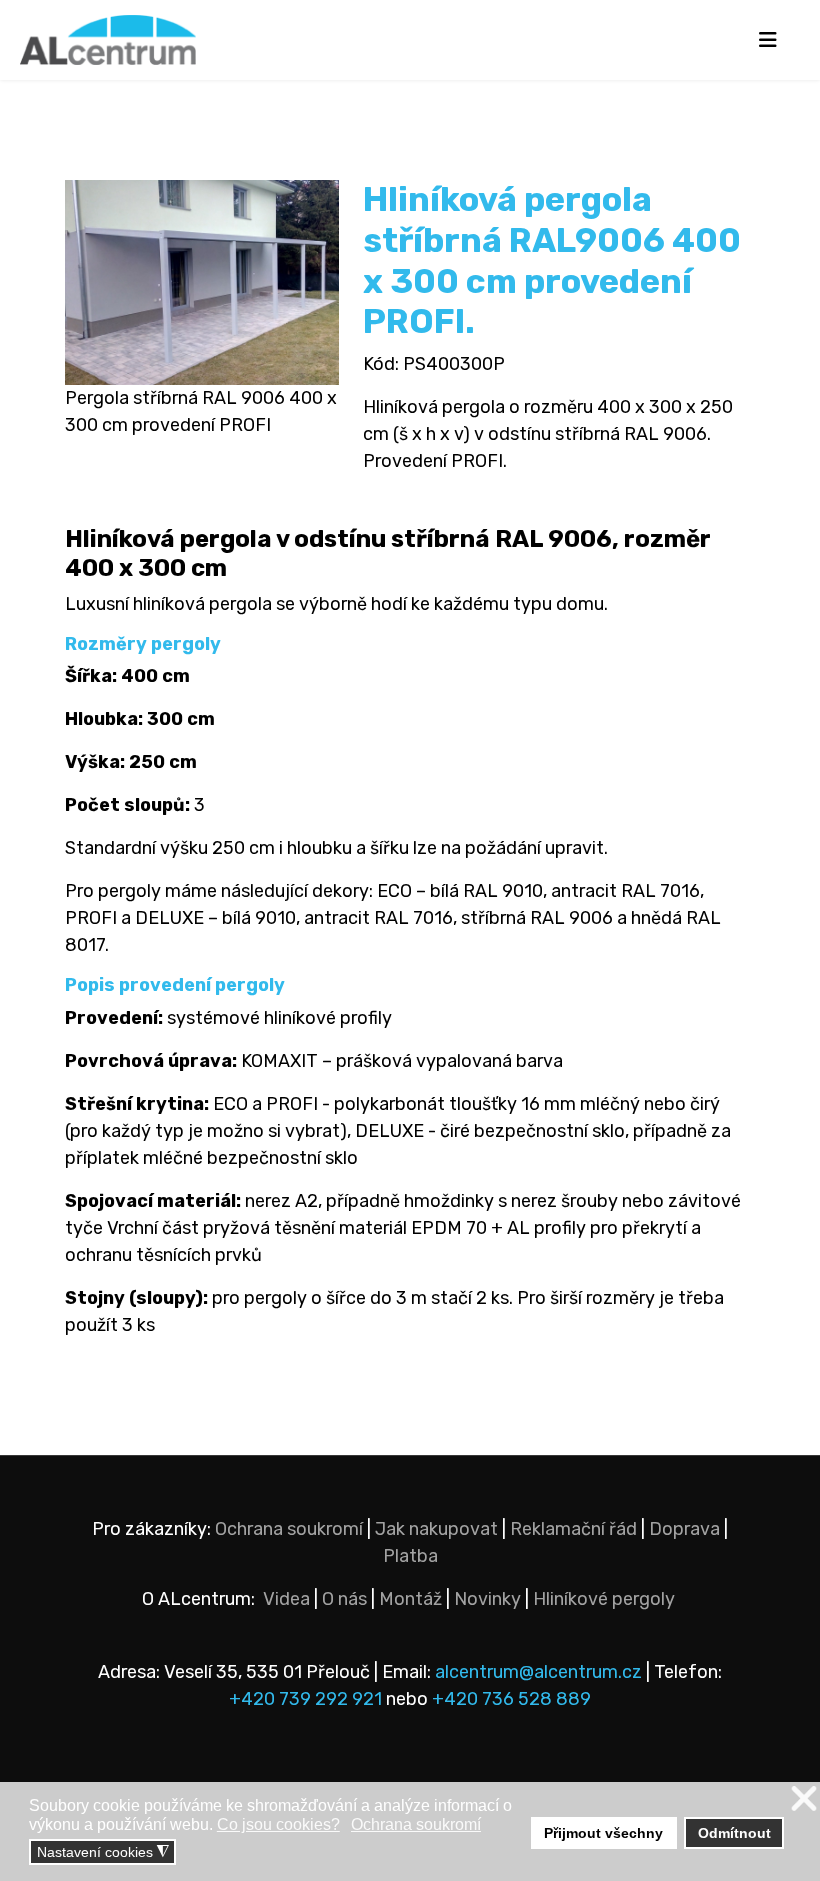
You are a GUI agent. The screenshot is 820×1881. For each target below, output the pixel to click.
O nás (344, 1599)
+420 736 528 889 (511, 1699)
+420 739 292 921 (305, 1699)
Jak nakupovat (436, 1529)
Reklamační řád (573, 1529)
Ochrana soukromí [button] (416, 1824)
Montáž (410, 1599)
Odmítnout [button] (734, 1833)
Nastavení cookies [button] (103, 1852)
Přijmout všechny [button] (603, 1833)
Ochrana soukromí (289, 1529)
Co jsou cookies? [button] (278, 1824)
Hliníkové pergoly (604, 1599)
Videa (286, 1599)
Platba (410, 1556)
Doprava (684, 1529)
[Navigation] (767, 40)
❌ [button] (804, 1799)
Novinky (487, 1599)
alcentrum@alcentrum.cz (540, 1672)
